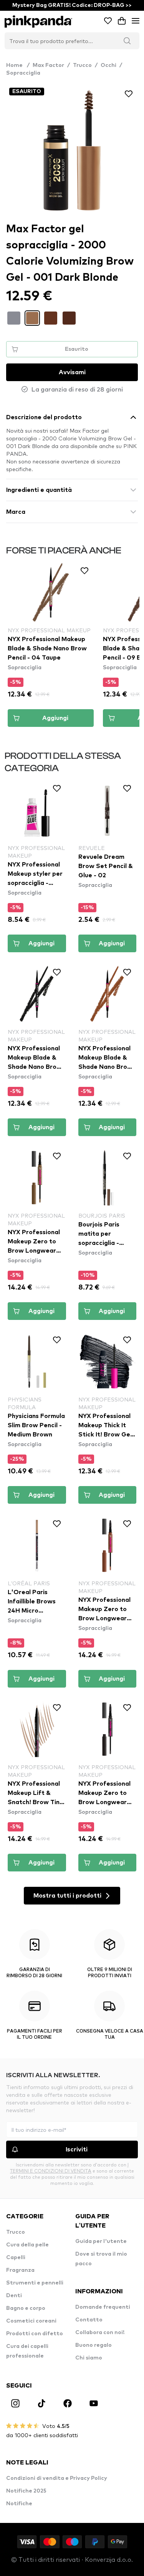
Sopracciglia (23, 73)
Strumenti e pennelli (35, 2283)
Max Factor (48, 65)
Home (18, 65)
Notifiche (19, 2504)
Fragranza (20, 2270)
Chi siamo (89, 2358)
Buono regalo (94, 2345)
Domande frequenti (103, 2307)
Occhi (108, 65)
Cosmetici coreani (31, 2321)
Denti (14, 2296)
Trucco (82, 65)
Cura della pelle (27, 2245)
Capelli (16, 2258)
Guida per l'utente (101, 2241)
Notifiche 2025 (26, 2491)
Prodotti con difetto (35, 2334)
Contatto (89, 2320)
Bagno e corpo (26, 2308)
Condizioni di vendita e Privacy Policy (57, 2478)
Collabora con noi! (100, 2333)
